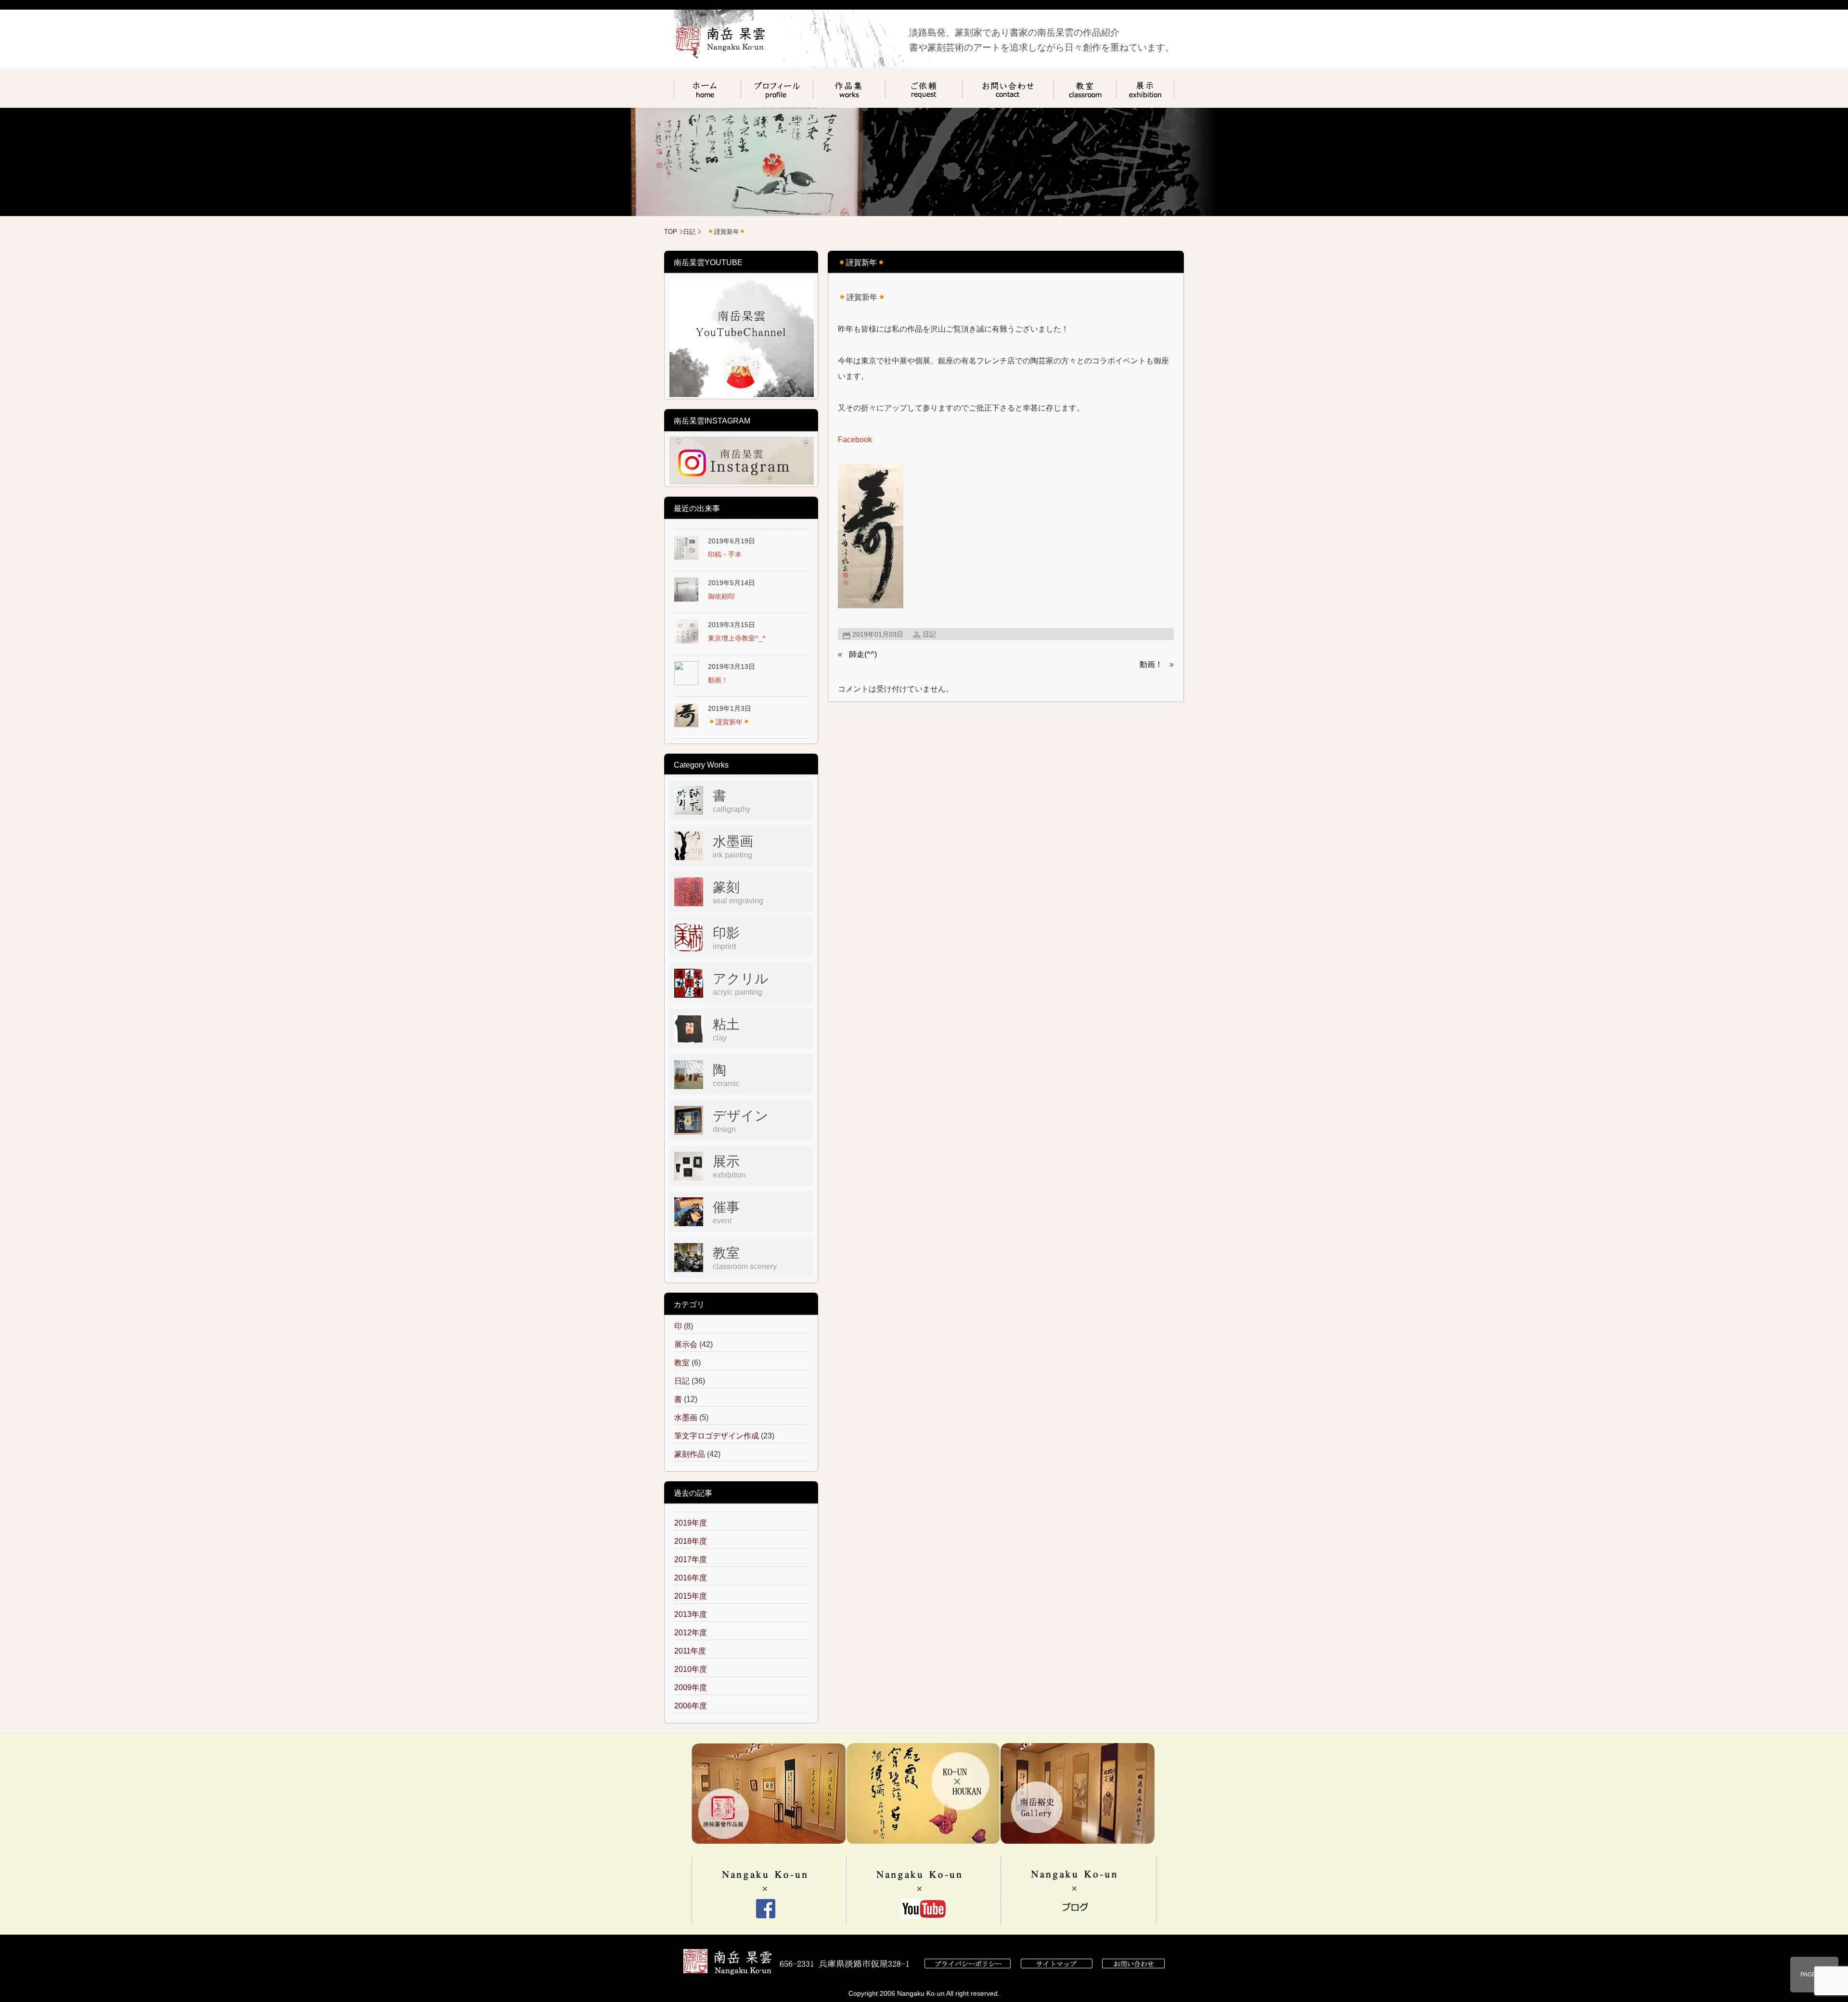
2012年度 (691, 1633)
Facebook (855, 440)
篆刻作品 (690, 1454)
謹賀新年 (729, 722)
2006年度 (691, 1706)
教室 (682, 1363)
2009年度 (691, 1688)
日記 (689, 232)
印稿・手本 (725, 554)
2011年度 (690, 1651)
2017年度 (691, 1559)
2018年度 (691, 1541)
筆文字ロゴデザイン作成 (717, 1436)
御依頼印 (721, 596)
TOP (671, 232)
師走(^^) (863, 654)
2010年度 (691, 1669)
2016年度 (691, 1578)
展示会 (686, 1344)
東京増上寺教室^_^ (737, 638)
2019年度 (691, 1523)
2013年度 (691, 1614)
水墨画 (686, 1418)
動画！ (1151, 664)
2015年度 (691, 1596)
